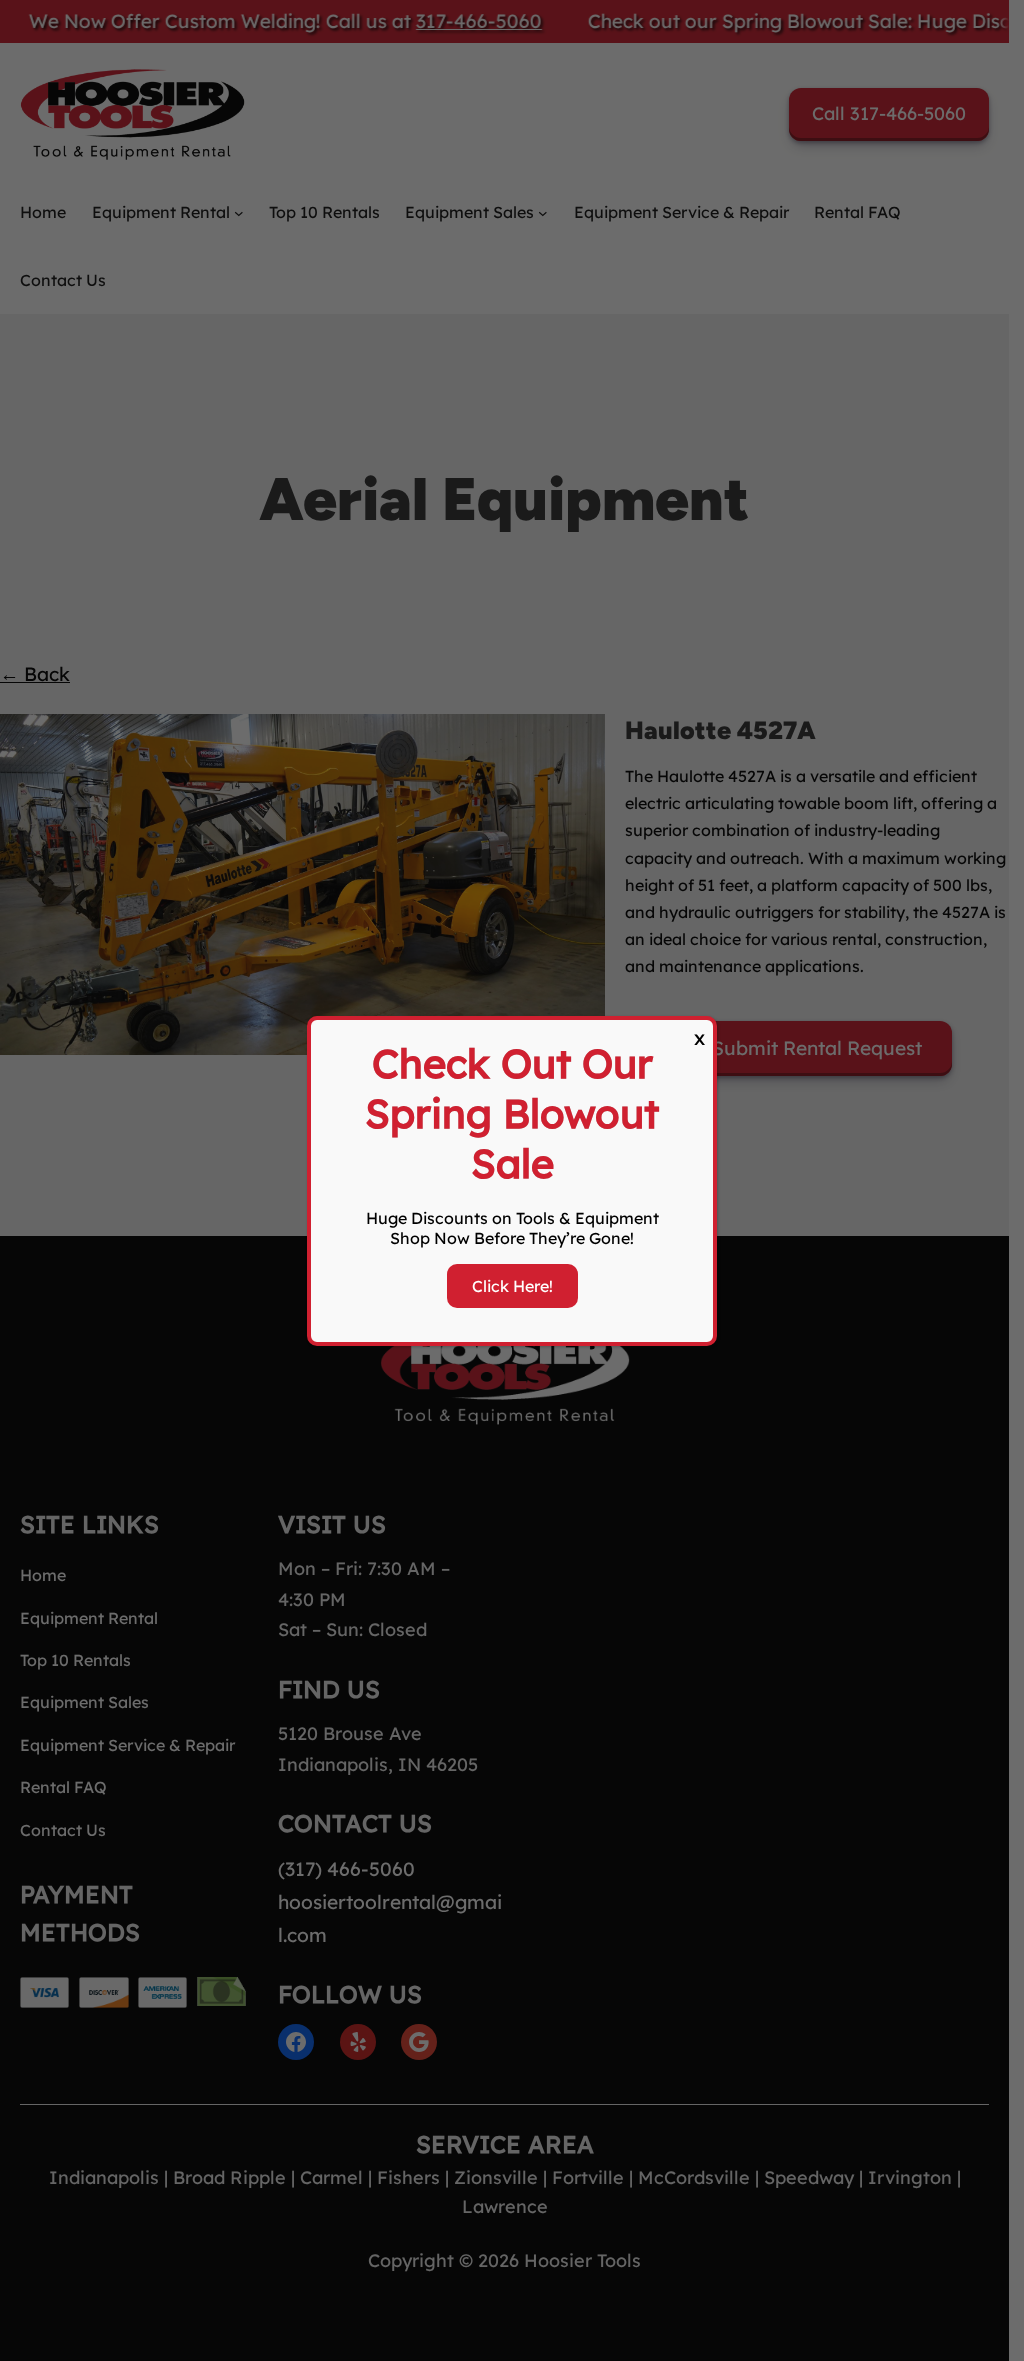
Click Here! (512, 1286)
